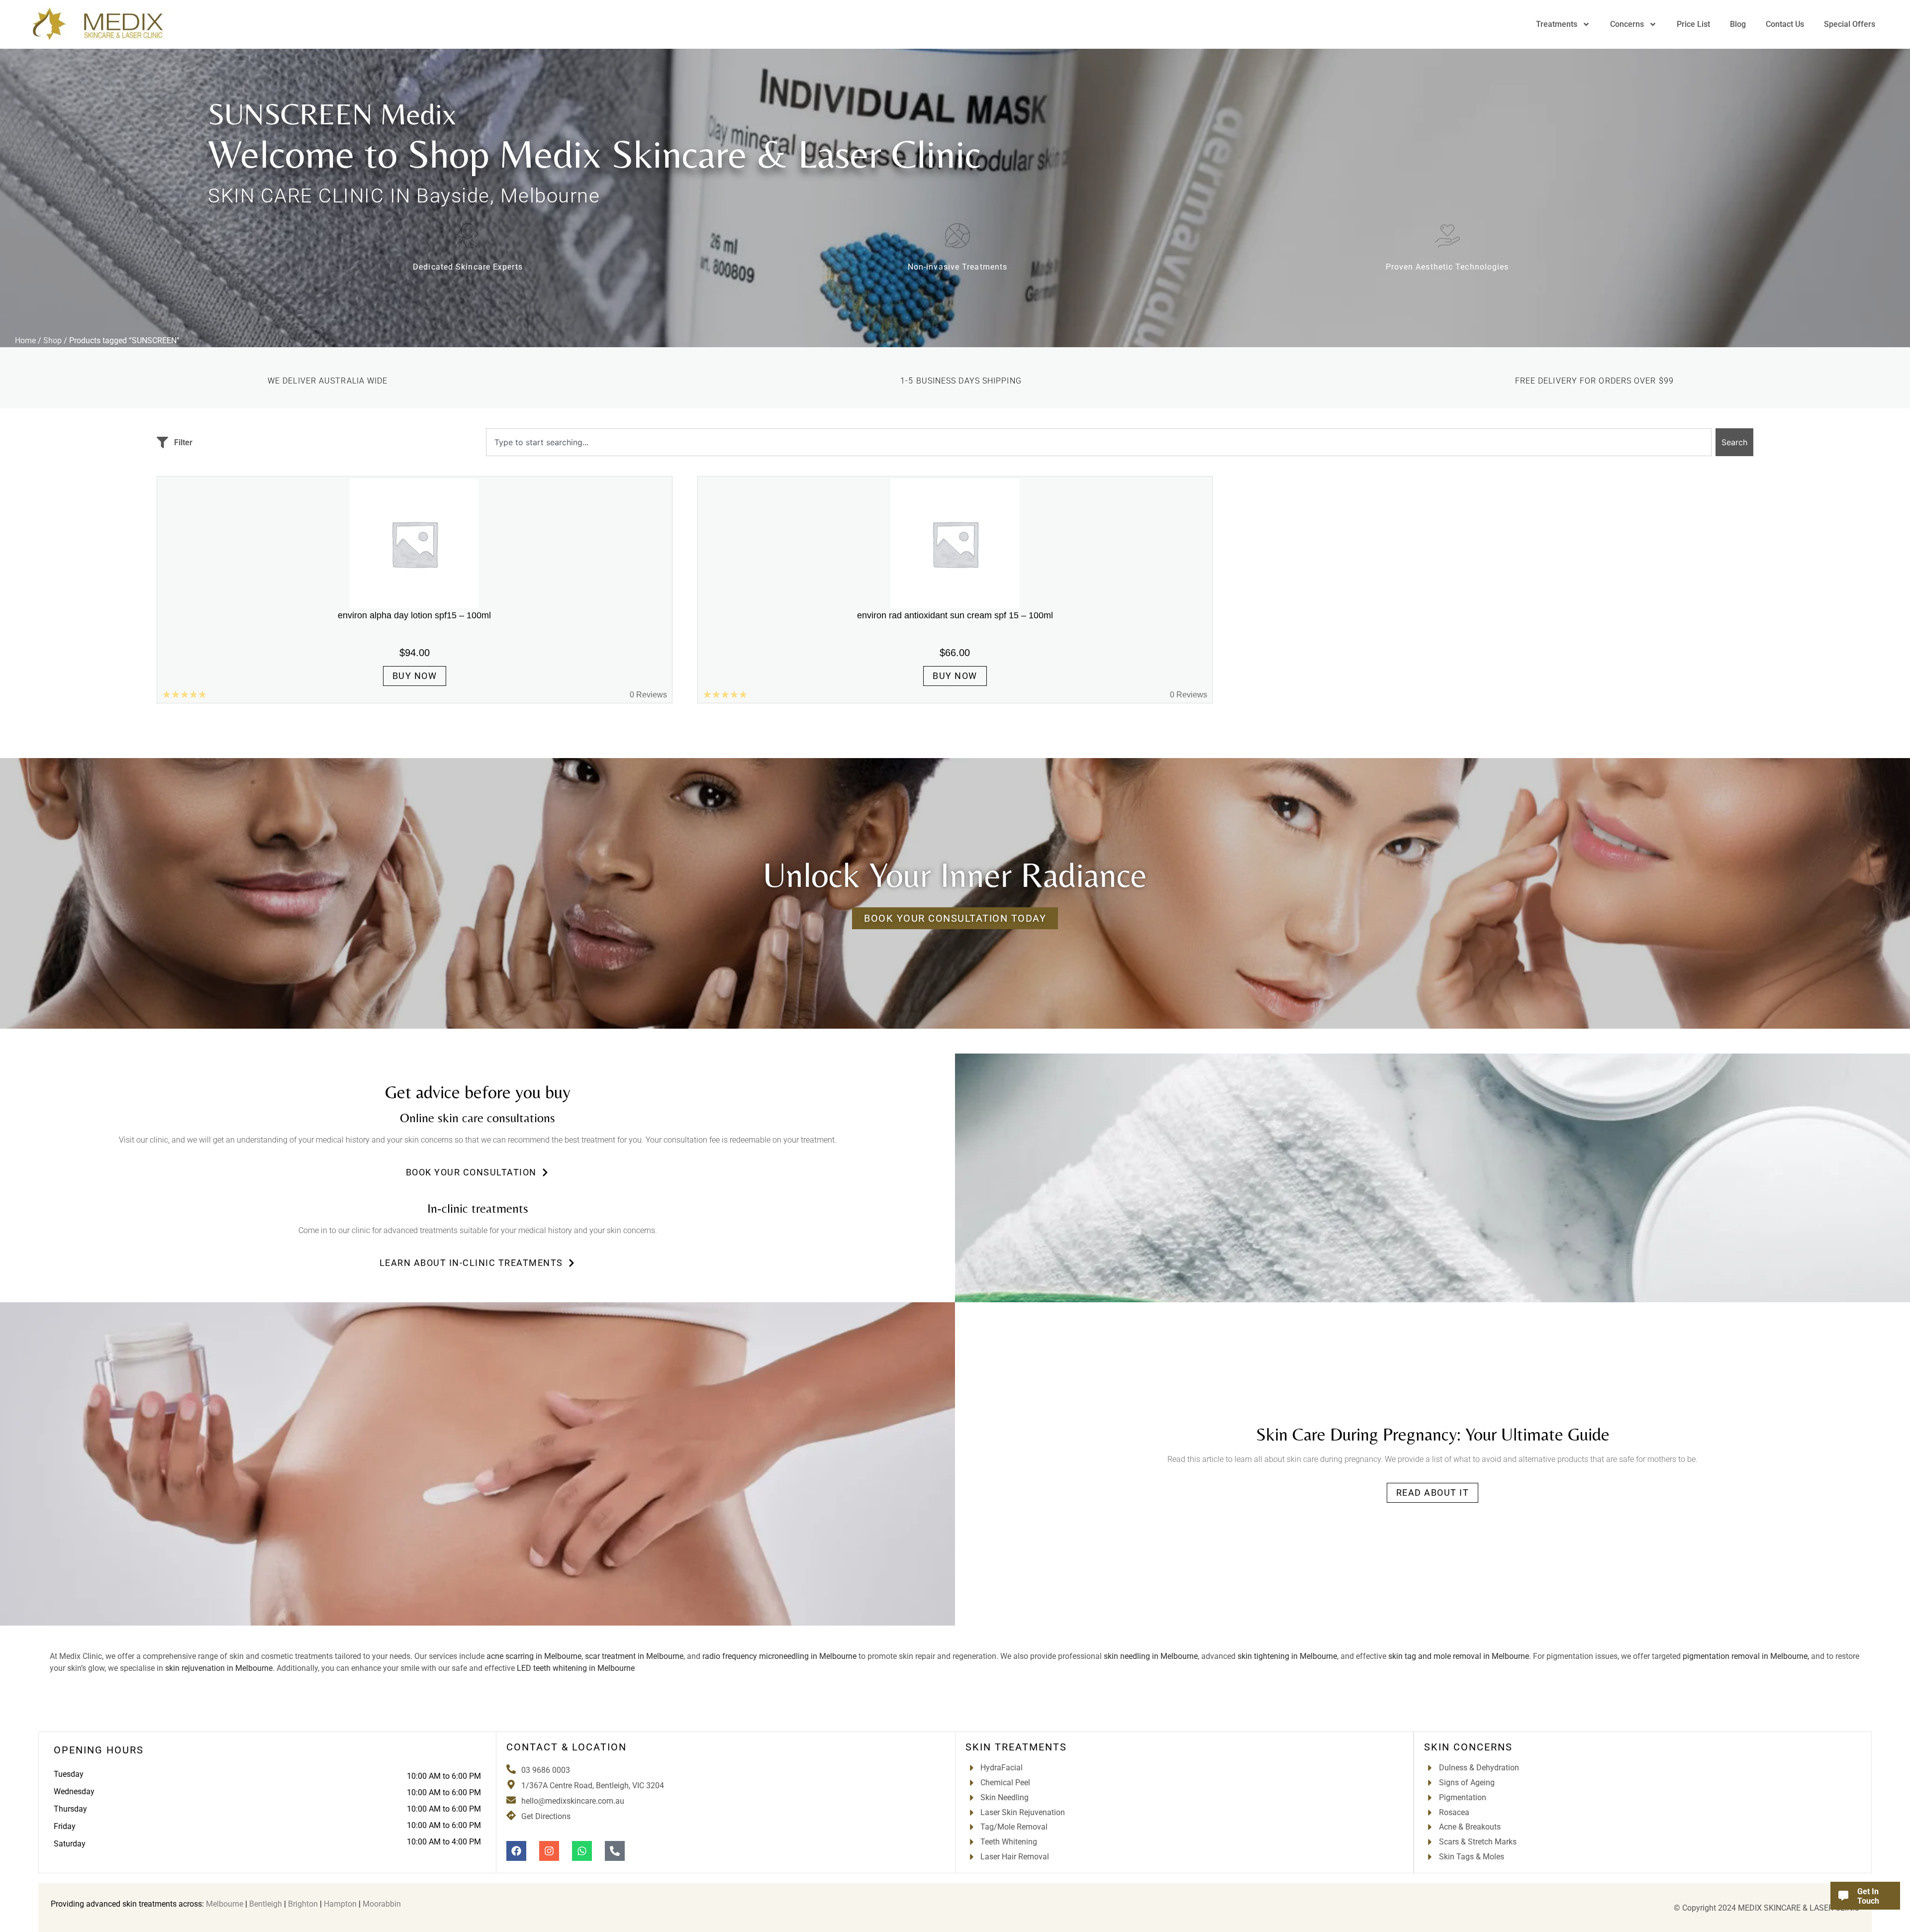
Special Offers (1850, 24)
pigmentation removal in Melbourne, (1746, 1656)
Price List (1693, 24)
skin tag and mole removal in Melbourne (1459, 1656)
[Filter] (162, 442)
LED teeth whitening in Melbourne (576, 1668)
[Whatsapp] (582, 1851)
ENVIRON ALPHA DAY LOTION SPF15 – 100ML (414, 615)
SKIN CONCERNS (1468, 1747)
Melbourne (225, 1904)
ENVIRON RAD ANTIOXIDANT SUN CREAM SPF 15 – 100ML (955, 615)
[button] (478, 1172)
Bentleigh (266, 1904)
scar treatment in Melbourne (634, 1656)
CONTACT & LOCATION (567, 1747)
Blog (1738, 24)
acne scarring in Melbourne (534, 1656)
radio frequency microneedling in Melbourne (779, 1656)
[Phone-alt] (615, 1851)
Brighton (303, 1904)
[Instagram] (549, 1851)
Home (25, 340)
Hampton (340, 1904)
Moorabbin (382, 1904)
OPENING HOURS (99, 1750)
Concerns (1627, 24)
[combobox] (1099, 442)
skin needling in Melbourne (1151, 1656)
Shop (52, 340)
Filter (183, 442)
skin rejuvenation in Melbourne (219, 1668)
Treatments (1557, 24)
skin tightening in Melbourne (1287, 1656)
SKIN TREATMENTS (1016, 1747)
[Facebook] (516, 1851)
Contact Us (1785, 24)
